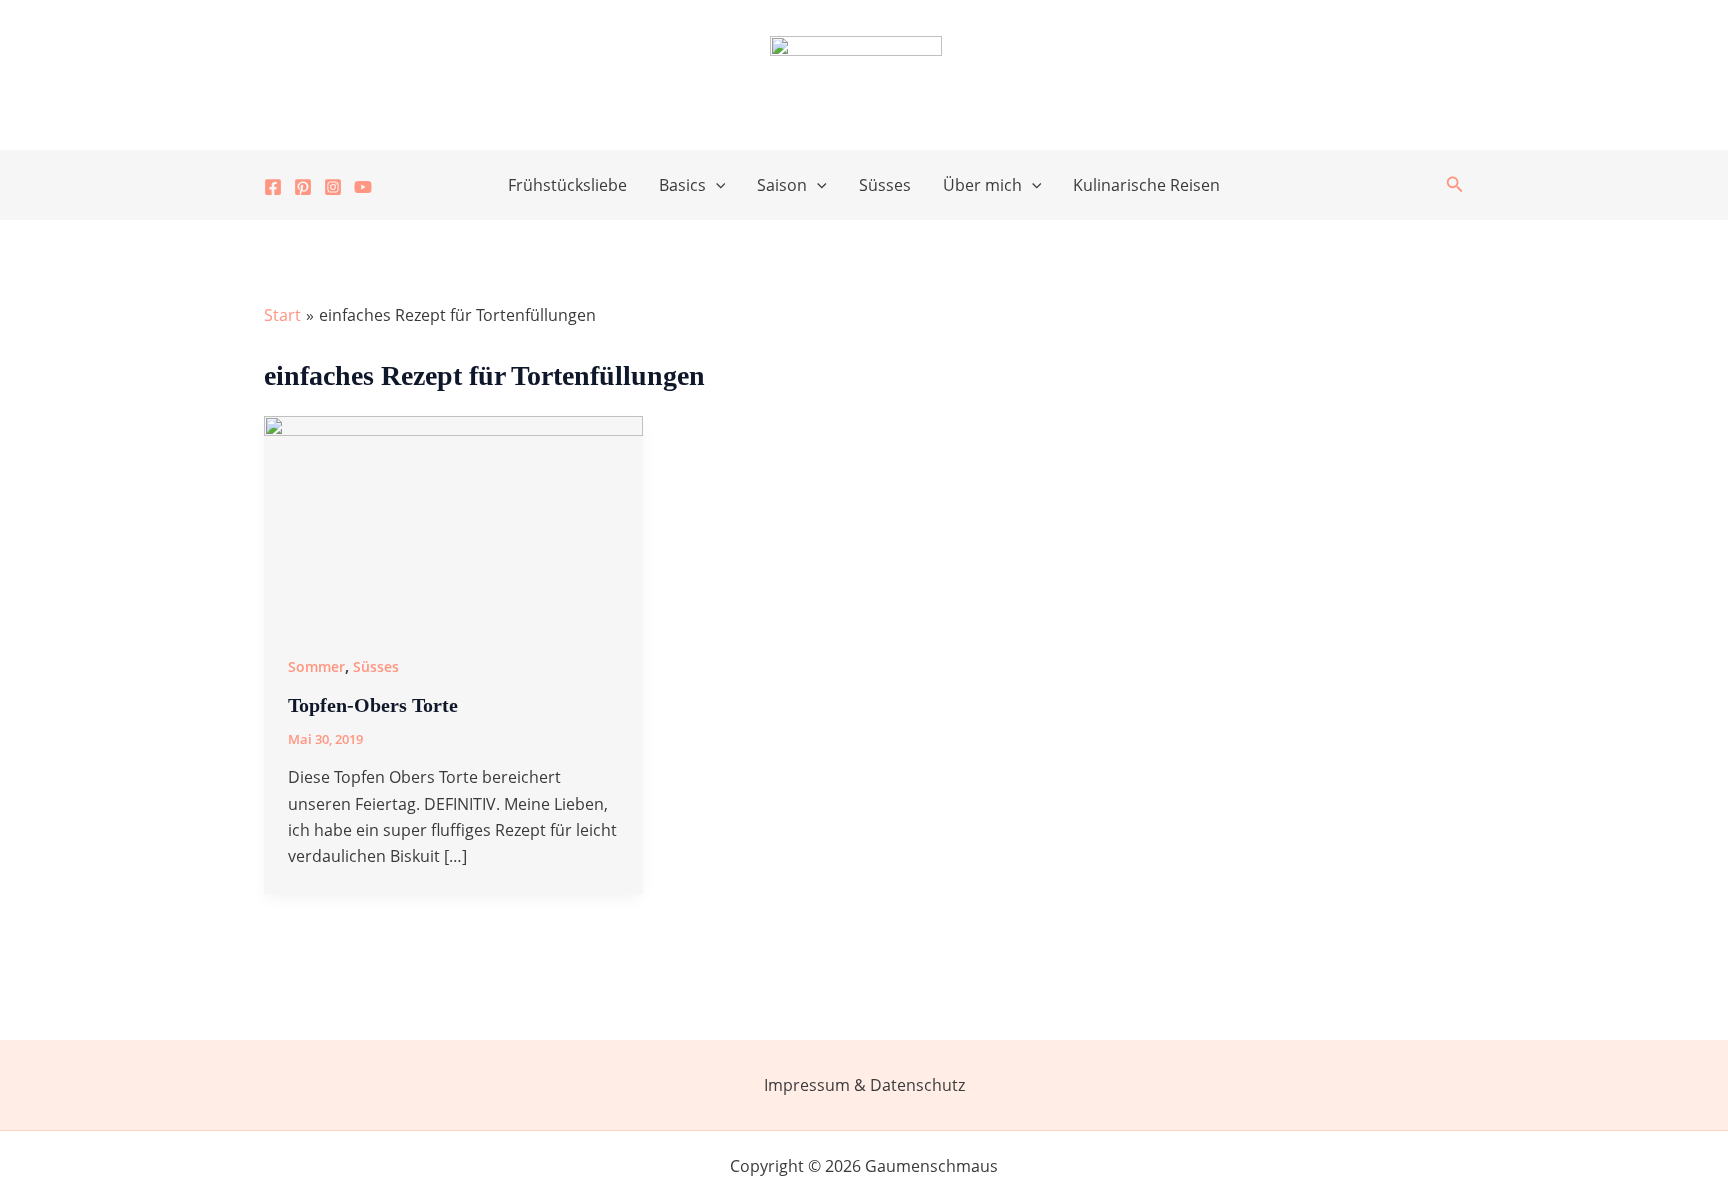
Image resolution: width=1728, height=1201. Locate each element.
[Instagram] (333, 187)
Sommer (316, 666)
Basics (682, 185)
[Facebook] (273, 187)
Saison (782, 185)
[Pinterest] (303, 187)
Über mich (982, 185)
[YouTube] (363, 187)
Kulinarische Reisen (1146, 185)
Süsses (885, 185)
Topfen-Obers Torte (373, 705)
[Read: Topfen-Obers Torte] (453, 520)
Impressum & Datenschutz (864, 1085)
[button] (716, 185)
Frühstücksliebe (567, 185)
